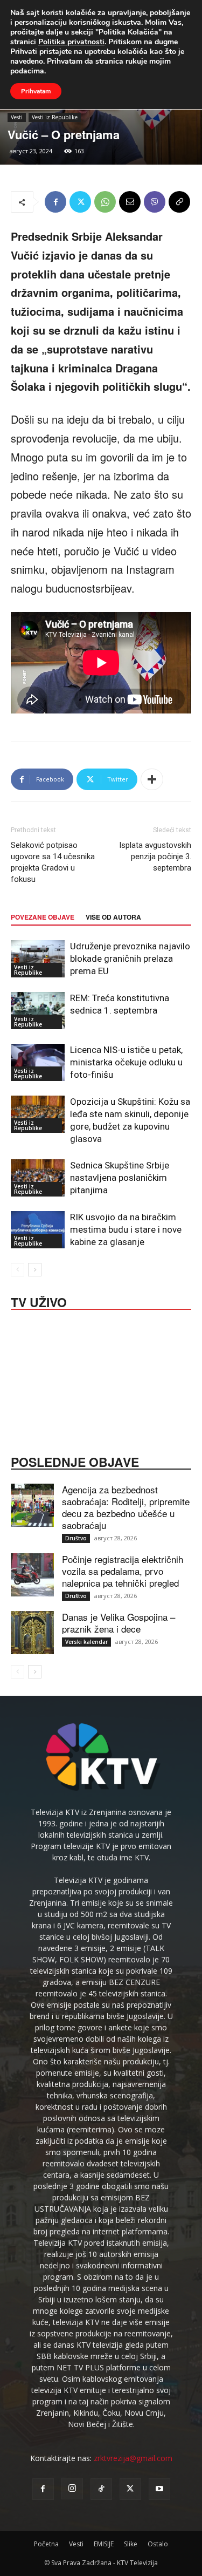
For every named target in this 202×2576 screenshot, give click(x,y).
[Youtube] (159, 2489)
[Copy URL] (179, 202)
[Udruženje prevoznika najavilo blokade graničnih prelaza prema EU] (38, 959)
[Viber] (155, 202)
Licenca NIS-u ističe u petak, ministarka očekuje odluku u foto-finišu (126, 1062)
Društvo (76, 1538)
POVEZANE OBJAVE (43, 917)
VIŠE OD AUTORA (113, 917)
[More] (152, 779)
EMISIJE (104, 2544)
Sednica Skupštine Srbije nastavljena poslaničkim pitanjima (120, 1178)
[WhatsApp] (105, 202)
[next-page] (35, 1270)
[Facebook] (55, 202)
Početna (46, 2544)
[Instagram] (72, 2489)
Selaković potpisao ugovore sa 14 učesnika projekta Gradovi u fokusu (53, 862)
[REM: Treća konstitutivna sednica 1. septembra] (38, 1011)
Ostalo (158, 2544)
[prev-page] (18, 1270)
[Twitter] (80, 202)
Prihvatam (36, 91)
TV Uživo (39, 1301)
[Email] (130, 202)
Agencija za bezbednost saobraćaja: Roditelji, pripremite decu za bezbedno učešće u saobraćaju (126, 1507)
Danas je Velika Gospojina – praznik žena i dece (119, 1623)
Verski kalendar (86, 1642)
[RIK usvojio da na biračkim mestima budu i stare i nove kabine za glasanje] (38, 1230)
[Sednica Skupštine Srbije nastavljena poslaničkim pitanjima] (38, 1178)
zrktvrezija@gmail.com (133, 2458)
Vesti (17, 117)
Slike (131, 2544)
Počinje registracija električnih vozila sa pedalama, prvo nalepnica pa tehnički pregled (123, 1571)
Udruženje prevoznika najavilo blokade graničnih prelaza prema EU (130, 959)
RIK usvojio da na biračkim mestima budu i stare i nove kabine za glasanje (126, 1229)
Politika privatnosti (71, 42)
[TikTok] (101, 2489)
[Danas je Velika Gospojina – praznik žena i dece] (32, 1633)
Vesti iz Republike (55, 117)
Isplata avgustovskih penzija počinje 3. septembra (155, 857)
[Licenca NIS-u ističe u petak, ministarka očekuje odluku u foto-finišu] (38, 1062)
